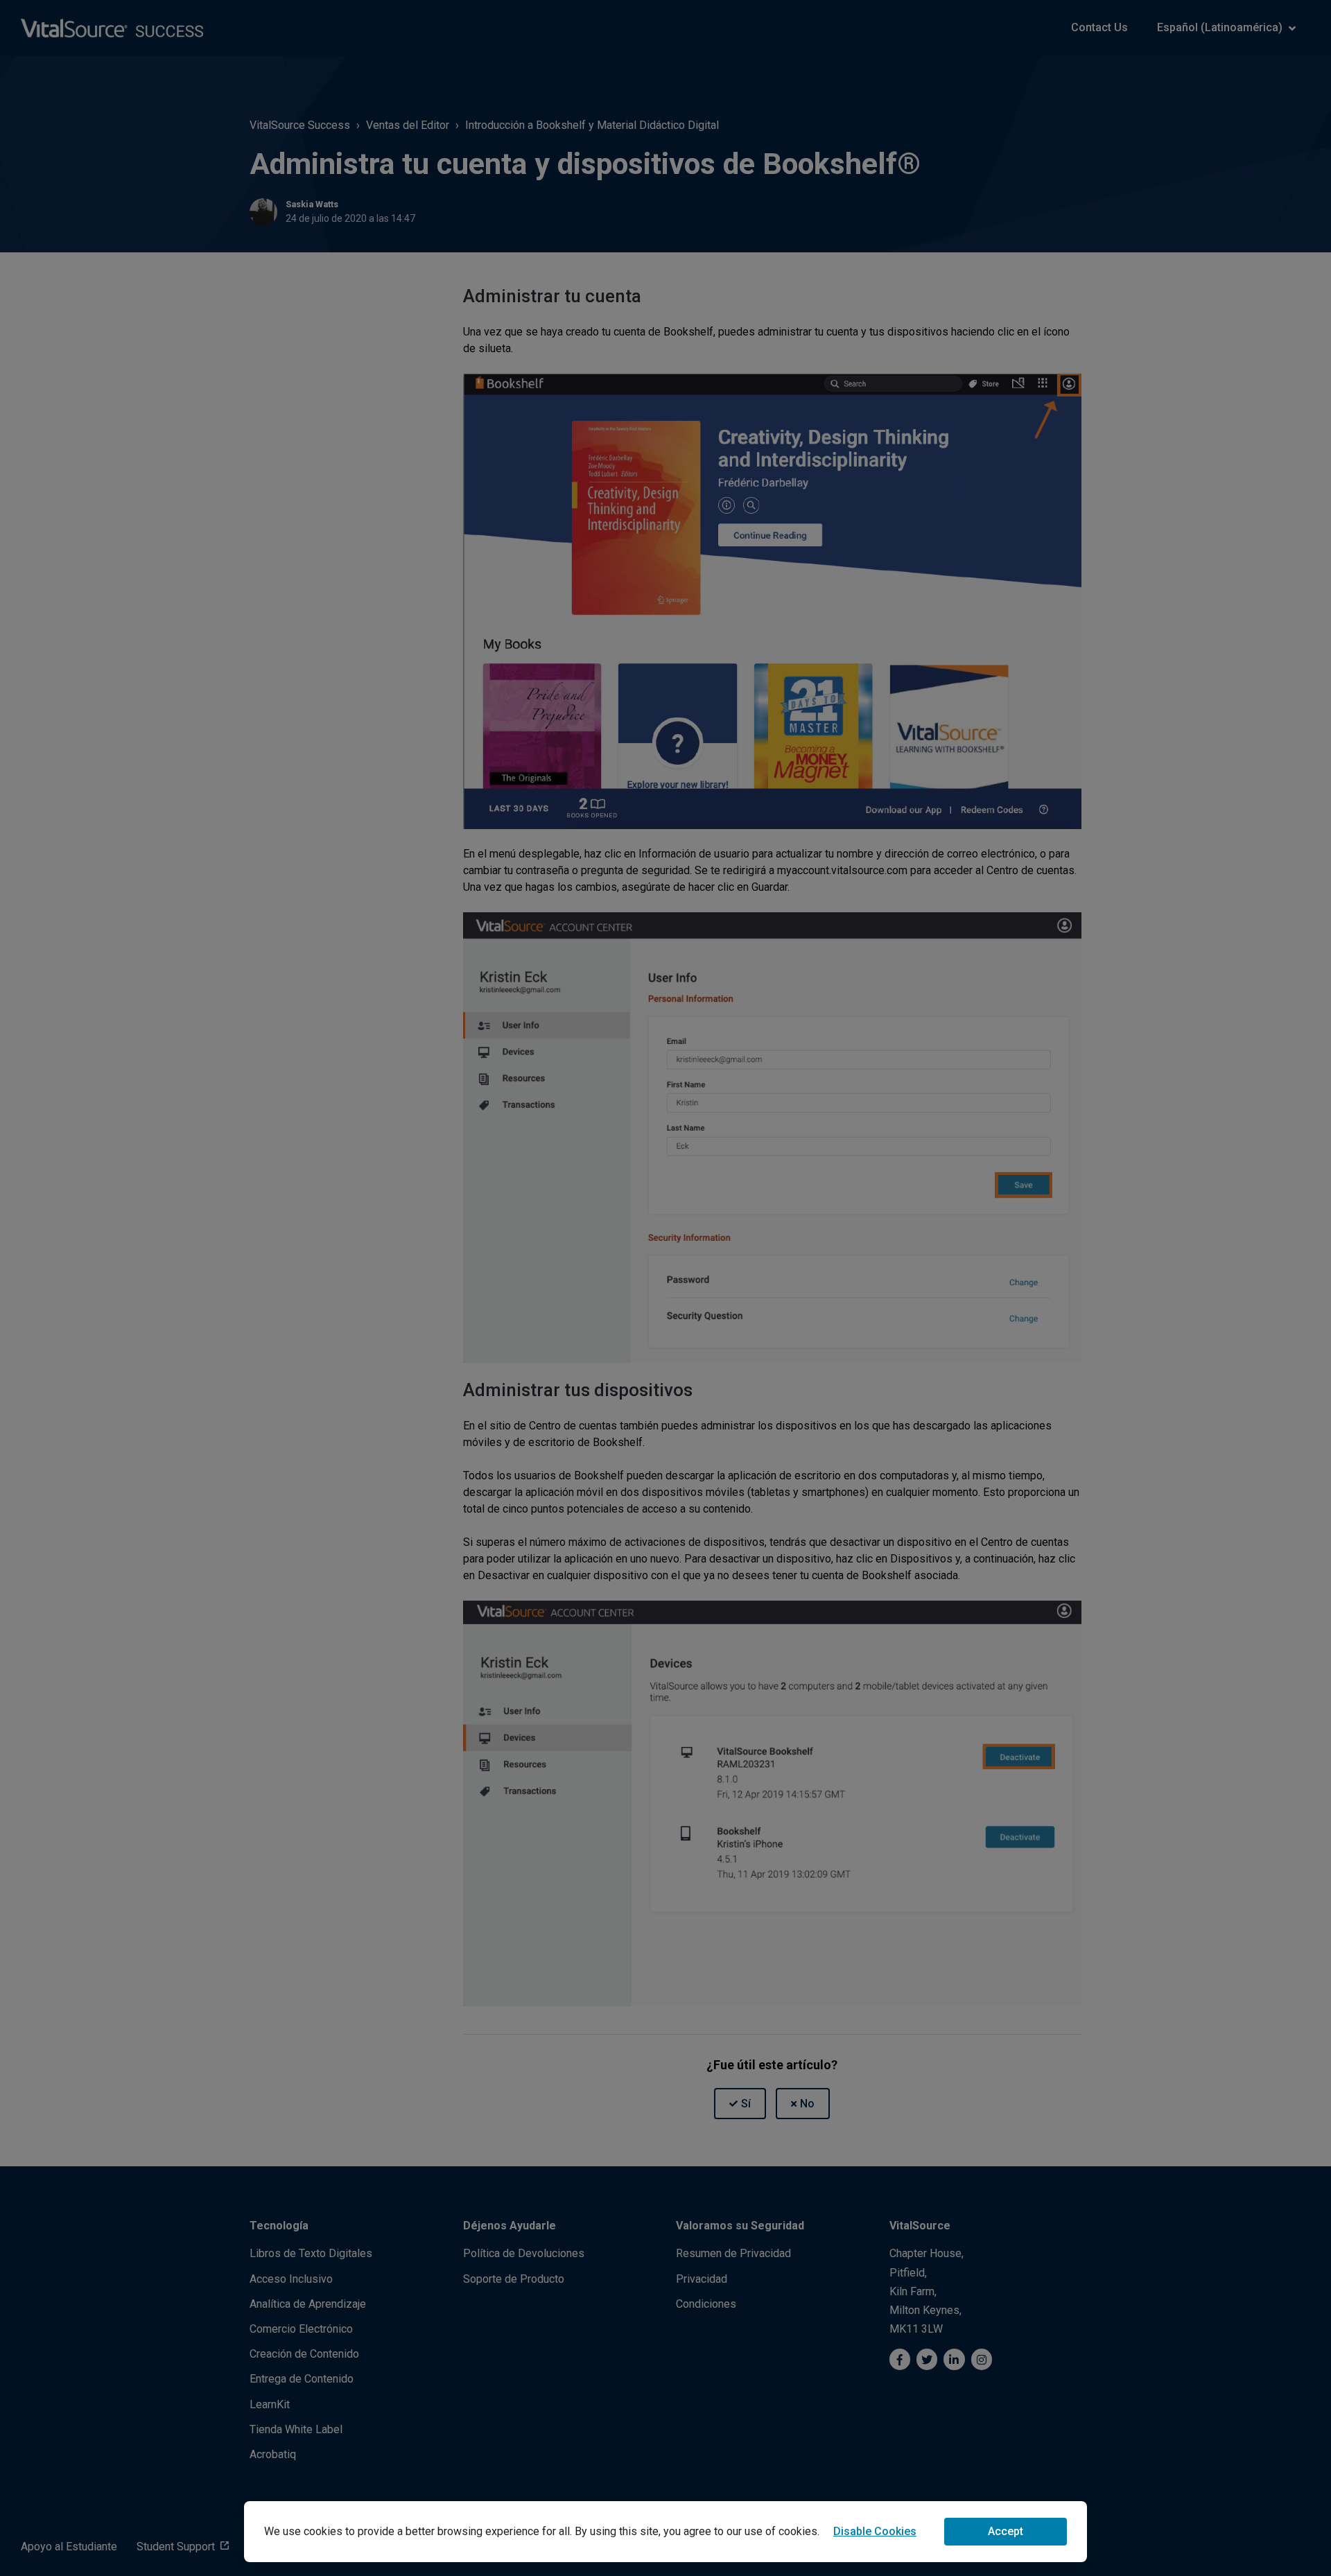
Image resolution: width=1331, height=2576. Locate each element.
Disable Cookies (875, 2531)
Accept (1006, 2531)
